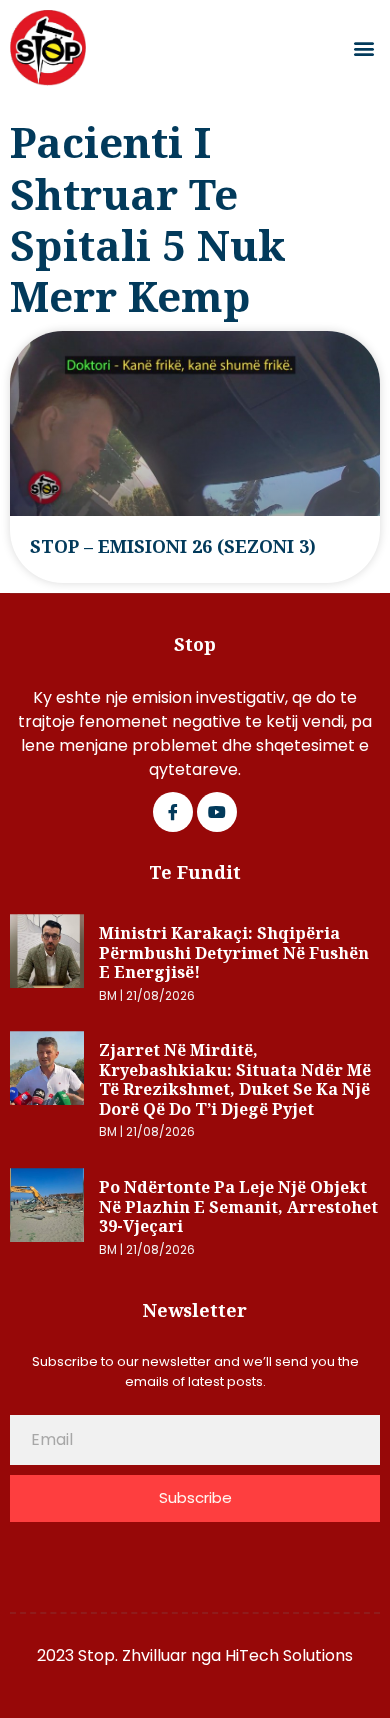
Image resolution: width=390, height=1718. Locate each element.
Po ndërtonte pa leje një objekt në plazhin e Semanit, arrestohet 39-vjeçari (238, 1206)
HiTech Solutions (289, 1655)
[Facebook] (173, 812)
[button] (363, 48)
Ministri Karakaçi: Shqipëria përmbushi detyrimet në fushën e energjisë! (234, 952)
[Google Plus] (217, 812)
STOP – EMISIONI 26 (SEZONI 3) (173, 546)
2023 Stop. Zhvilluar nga (131, 1655)
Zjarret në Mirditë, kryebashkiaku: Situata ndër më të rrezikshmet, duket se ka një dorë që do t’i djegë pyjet (235, 1079)
